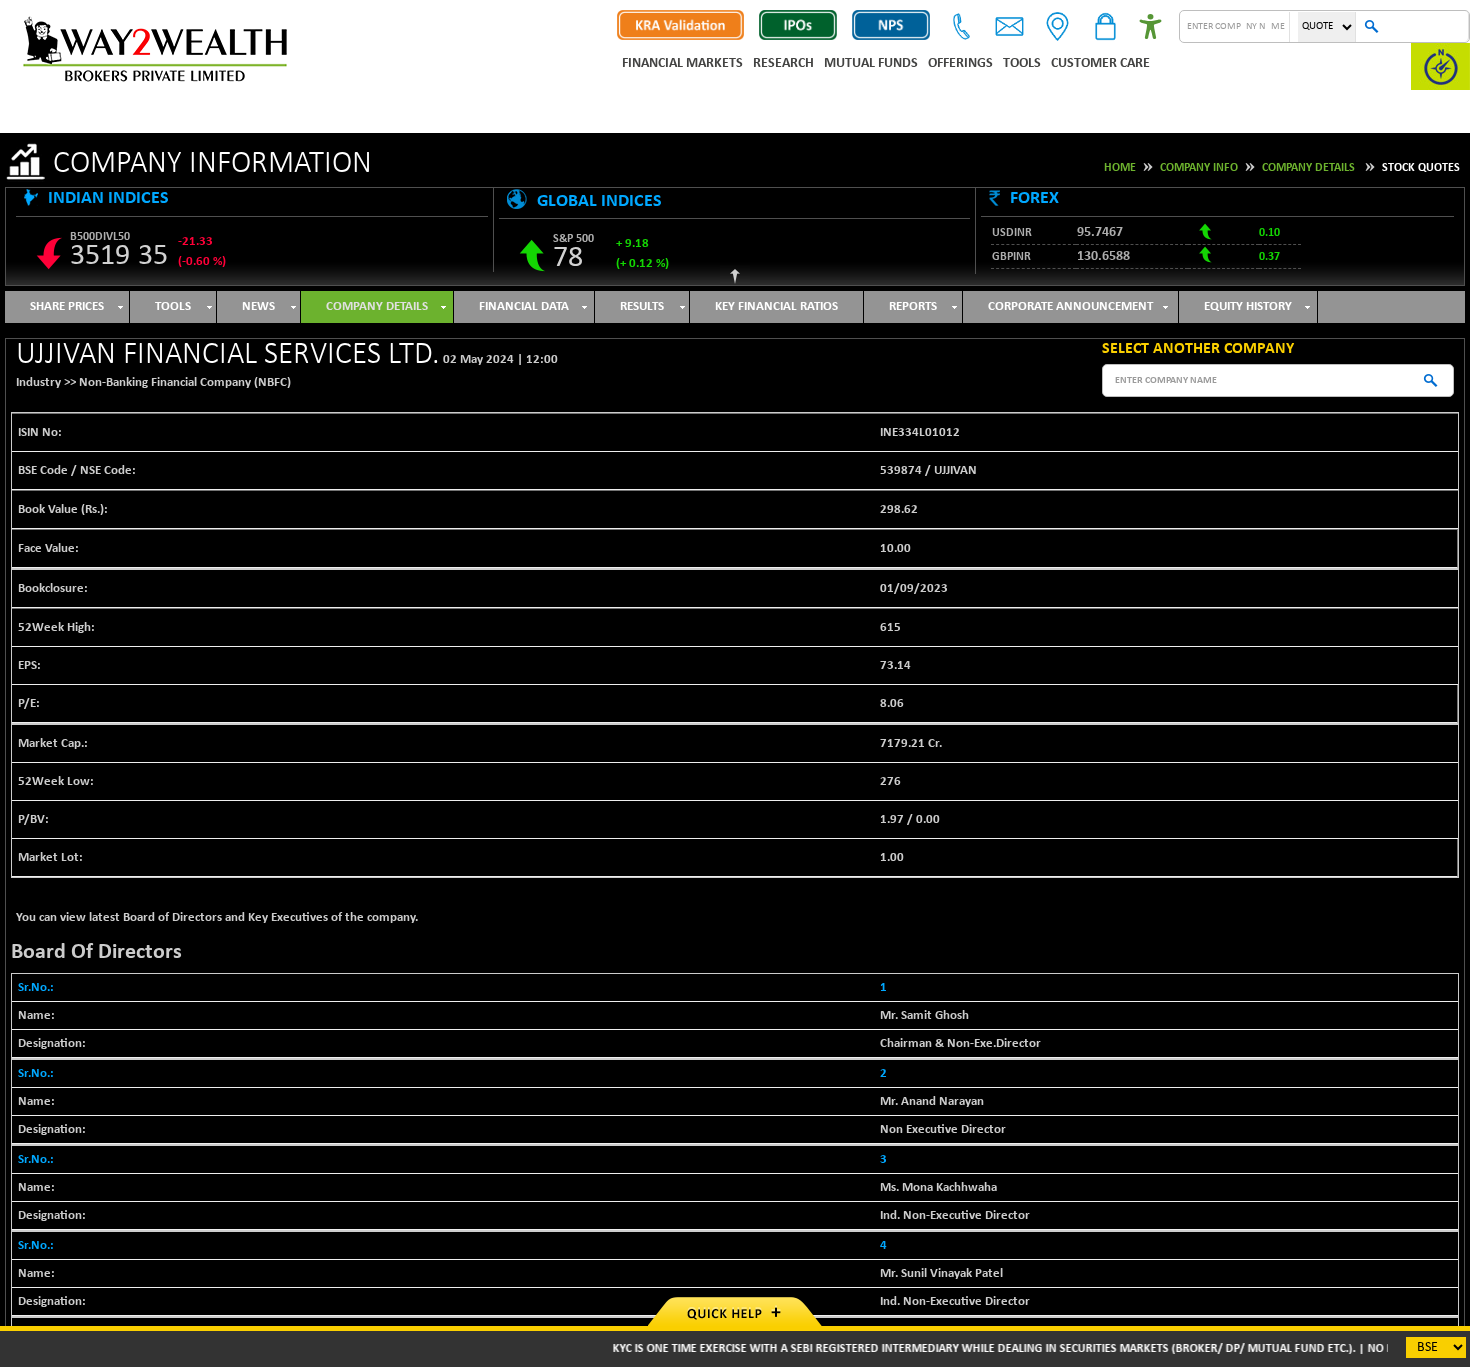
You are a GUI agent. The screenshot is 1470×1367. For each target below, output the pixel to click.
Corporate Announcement (1070, 306)
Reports (913, 306)
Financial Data (524, 306)
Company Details (1308, 168)
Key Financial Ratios (776, 306)
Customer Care (1100, 63)
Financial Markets (682, 63)
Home (1120, 168)
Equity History (1248, 306)
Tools (1022, 63)
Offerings (960, 63)
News (258, 306)
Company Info (1199, 168)
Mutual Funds (871, 63)
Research (783, 63)
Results (642, 306)
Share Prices (67, 306)
